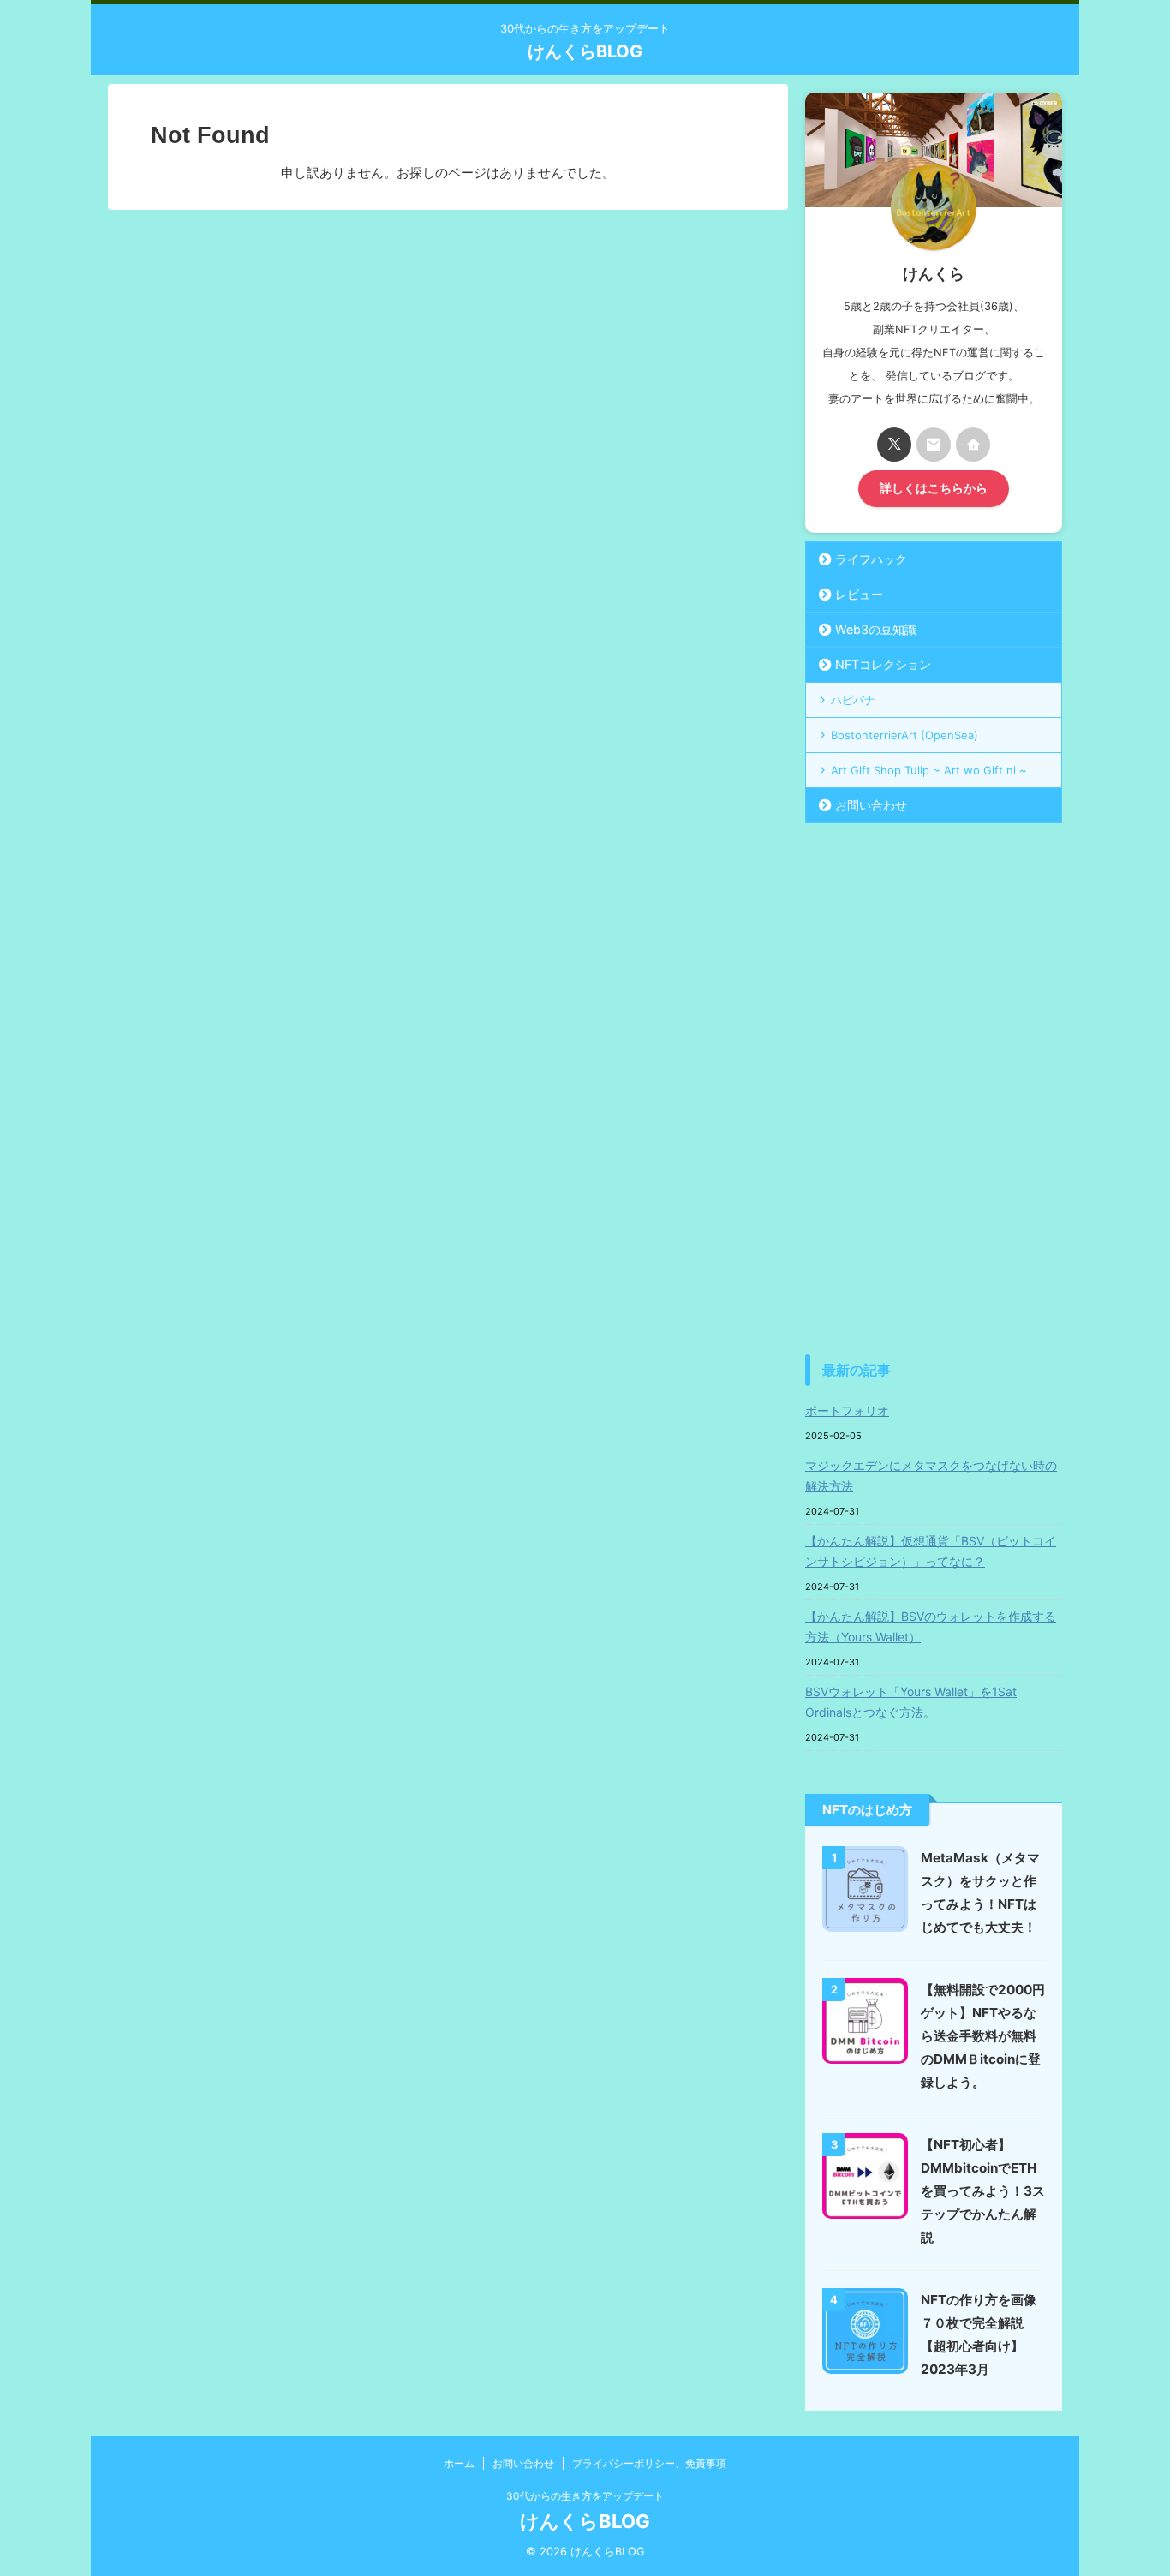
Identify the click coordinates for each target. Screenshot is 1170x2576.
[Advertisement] (934, 1089)
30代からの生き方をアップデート (585, 2496)
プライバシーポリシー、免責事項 (649, 2463)
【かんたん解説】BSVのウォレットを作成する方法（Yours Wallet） (931, 1626)
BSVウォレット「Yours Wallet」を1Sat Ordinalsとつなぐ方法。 (911, 1702)
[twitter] (894, 445)
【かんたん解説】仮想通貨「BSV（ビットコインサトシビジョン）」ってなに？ (931, 1551)
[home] (973, 445)
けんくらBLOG (585, 51)
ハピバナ (853, 700)
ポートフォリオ (847, 1411)
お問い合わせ (871, 805)
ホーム (459, 2463)
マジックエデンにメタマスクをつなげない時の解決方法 (931, 1476)
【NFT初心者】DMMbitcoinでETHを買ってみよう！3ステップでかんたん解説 (983, 2191)
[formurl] (934, 445)
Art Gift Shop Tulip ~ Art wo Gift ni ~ (929, 770)
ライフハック (871, 559)
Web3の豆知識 (876, 629)
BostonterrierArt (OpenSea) (904, 735)
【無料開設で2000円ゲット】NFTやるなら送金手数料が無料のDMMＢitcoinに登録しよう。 (983, 2036)
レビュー (859, 594)
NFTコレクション (883, 664)
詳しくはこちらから (934, 488)
